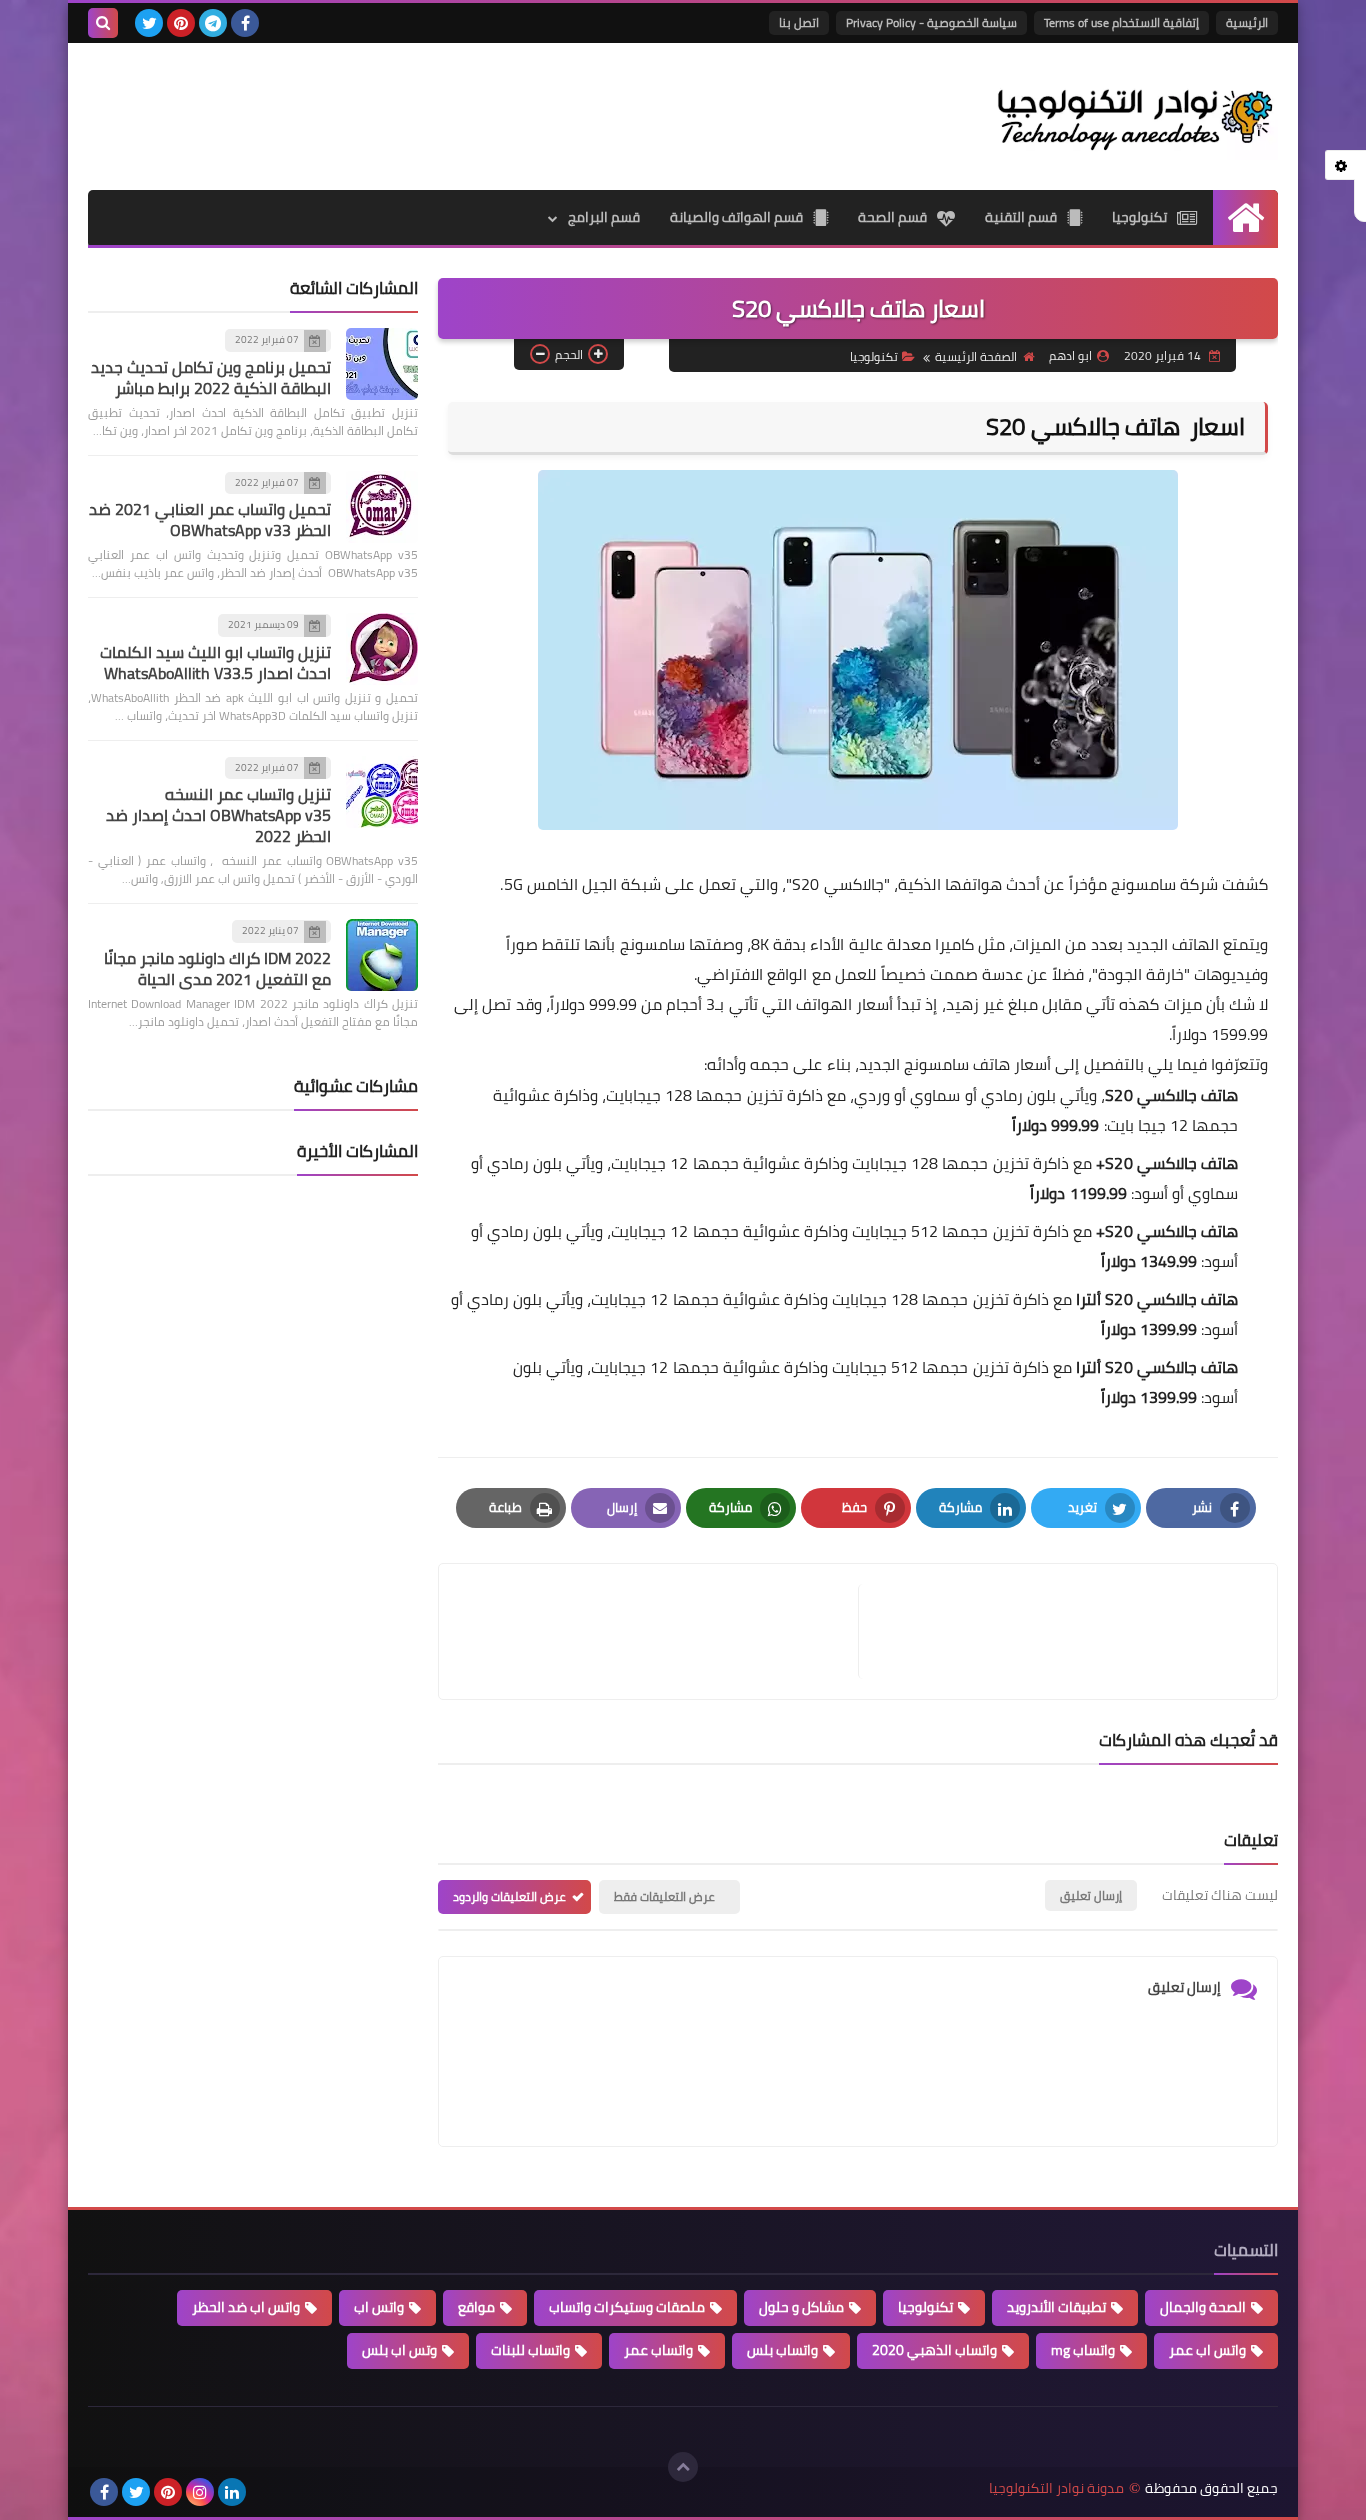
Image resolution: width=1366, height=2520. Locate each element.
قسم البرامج (604, 217)
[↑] (683, 2467)
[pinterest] (181, 23)
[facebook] (245, 23)
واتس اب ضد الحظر (246, 2307)
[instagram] (200, 2492)
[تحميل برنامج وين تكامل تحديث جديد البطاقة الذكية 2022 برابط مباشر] (382, 364)
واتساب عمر (658, 2350)
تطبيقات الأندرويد (1056, 2307)
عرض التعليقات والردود (509, 1896)
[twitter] (149, 23)
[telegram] (213, 23)
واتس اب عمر (1207, 2350)
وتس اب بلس (399, 2350)
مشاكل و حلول (801, 2307)
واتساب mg (1083, 2350)
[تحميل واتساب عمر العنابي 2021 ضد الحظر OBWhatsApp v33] (382, 507)
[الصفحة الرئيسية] (1245, 217)
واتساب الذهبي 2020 (934, 2350)
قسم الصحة (892, 217)
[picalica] (264, 2492)
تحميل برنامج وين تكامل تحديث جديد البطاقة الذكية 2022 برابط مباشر (211, 377)
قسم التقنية (1021, 217)
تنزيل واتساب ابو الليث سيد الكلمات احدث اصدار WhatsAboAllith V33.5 (215, 662)
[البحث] (103, 23)
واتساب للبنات (530, 2350)
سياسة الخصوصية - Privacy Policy (931, 22)
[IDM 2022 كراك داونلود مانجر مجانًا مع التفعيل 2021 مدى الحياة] (382, 955)
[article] (658, 1631)
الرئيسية (1247, 22)
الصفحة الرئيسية (976, 356)
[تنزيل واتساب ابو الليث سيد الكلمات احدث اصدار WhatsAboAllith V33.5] (382, 649)
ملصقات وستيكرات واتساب (627, 2307)
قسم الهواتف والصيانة (736, 217)
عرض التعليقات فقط (664, 1896)
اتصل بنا (799, 22)
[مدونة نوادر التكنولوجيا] (1133, 116)
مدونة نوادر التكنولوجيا (1056, 2488)
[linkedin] (232, 2492)
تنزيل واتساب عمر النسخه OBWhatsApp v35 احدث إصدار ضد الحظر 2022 (218, 815)
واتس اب (379, 2307)
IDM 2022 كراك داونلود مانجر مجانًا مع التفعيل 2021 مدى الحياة (217, 968)
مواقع (476, 2307)
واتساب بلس (782, 2350)
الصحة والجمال (1203, 2307)
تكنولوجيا (1139, 217)
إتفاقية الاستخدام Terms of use (1121, 22)
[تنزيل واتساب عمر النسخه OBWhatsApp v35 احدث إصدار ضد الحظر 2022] (382, 792)
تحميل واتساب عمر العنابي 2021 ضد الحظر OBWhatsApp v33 (210, 519)
